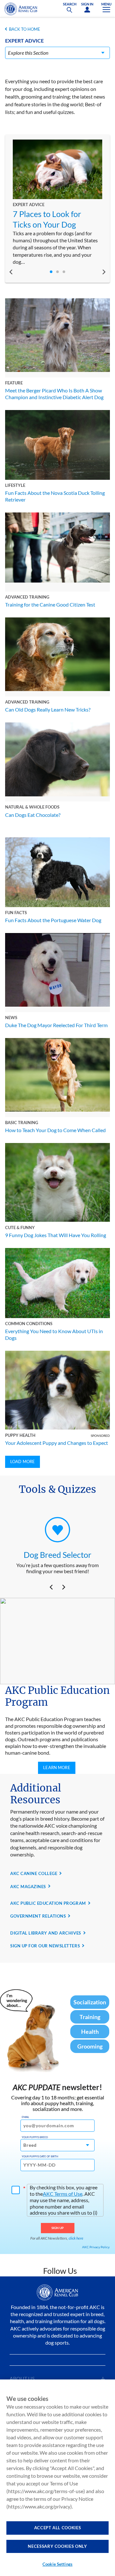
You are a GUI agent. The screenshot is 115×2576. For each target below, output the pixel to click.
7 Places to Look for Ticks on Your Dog (47, 219)
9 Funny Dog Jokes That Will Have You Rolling (56, 1235)
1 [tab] (51, 272)
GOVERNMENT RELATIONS (38, 1916)
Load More (23, 1461)
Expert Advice (29, 205)
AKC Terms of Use (63, 2194)
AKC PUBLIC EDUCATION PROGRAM (48, 1903)
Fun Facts (16, 913)
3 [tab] (64, 272)
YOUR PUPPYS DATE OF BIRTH (40, 2156)
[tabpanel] (57, 203)
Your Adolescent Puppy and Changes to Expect (57, 1443)
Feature (14, 383)
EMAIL (25, 2117)
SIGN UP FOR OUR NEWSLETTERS (45, 1946)
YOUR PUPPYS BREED (35, 2137)
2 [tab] (57, 272)
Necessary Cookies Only (57, 2546)
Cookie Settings (57, 2564)
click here (76, 2238)
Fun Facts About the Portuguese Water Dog (53, 920)
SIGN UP (58, 2228)
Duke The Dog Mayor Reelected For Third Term (56, 1025)
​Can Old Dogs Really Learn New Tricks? (48, 709)
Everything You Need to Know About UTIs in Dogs (54, 1334)
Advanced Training (27, 597)
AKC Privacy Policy (96, 2247)
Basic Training (22, 1123)
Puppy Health (20, 1435)
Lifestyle (15, 485)
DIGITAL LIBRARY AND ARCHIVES (46, 1933)
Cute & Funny (20, 1228)
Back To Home (25, 29)
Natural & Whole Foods (32, 807)
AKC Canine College (34, 1873)
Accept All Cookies (58, 2528)
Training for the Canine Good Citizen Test (50, 604)
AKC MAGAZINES (28, 1887)
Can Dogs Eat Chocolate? (33, 815)
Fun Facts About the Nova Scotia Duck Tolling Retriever (55, 496)
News (11, 1018)
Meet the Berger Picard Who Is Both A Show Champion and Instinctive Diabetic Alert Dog (54, 394)
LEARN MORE (57, 1767)
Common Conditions (29, 1324)
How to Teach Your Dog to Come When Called (55, 1130)
